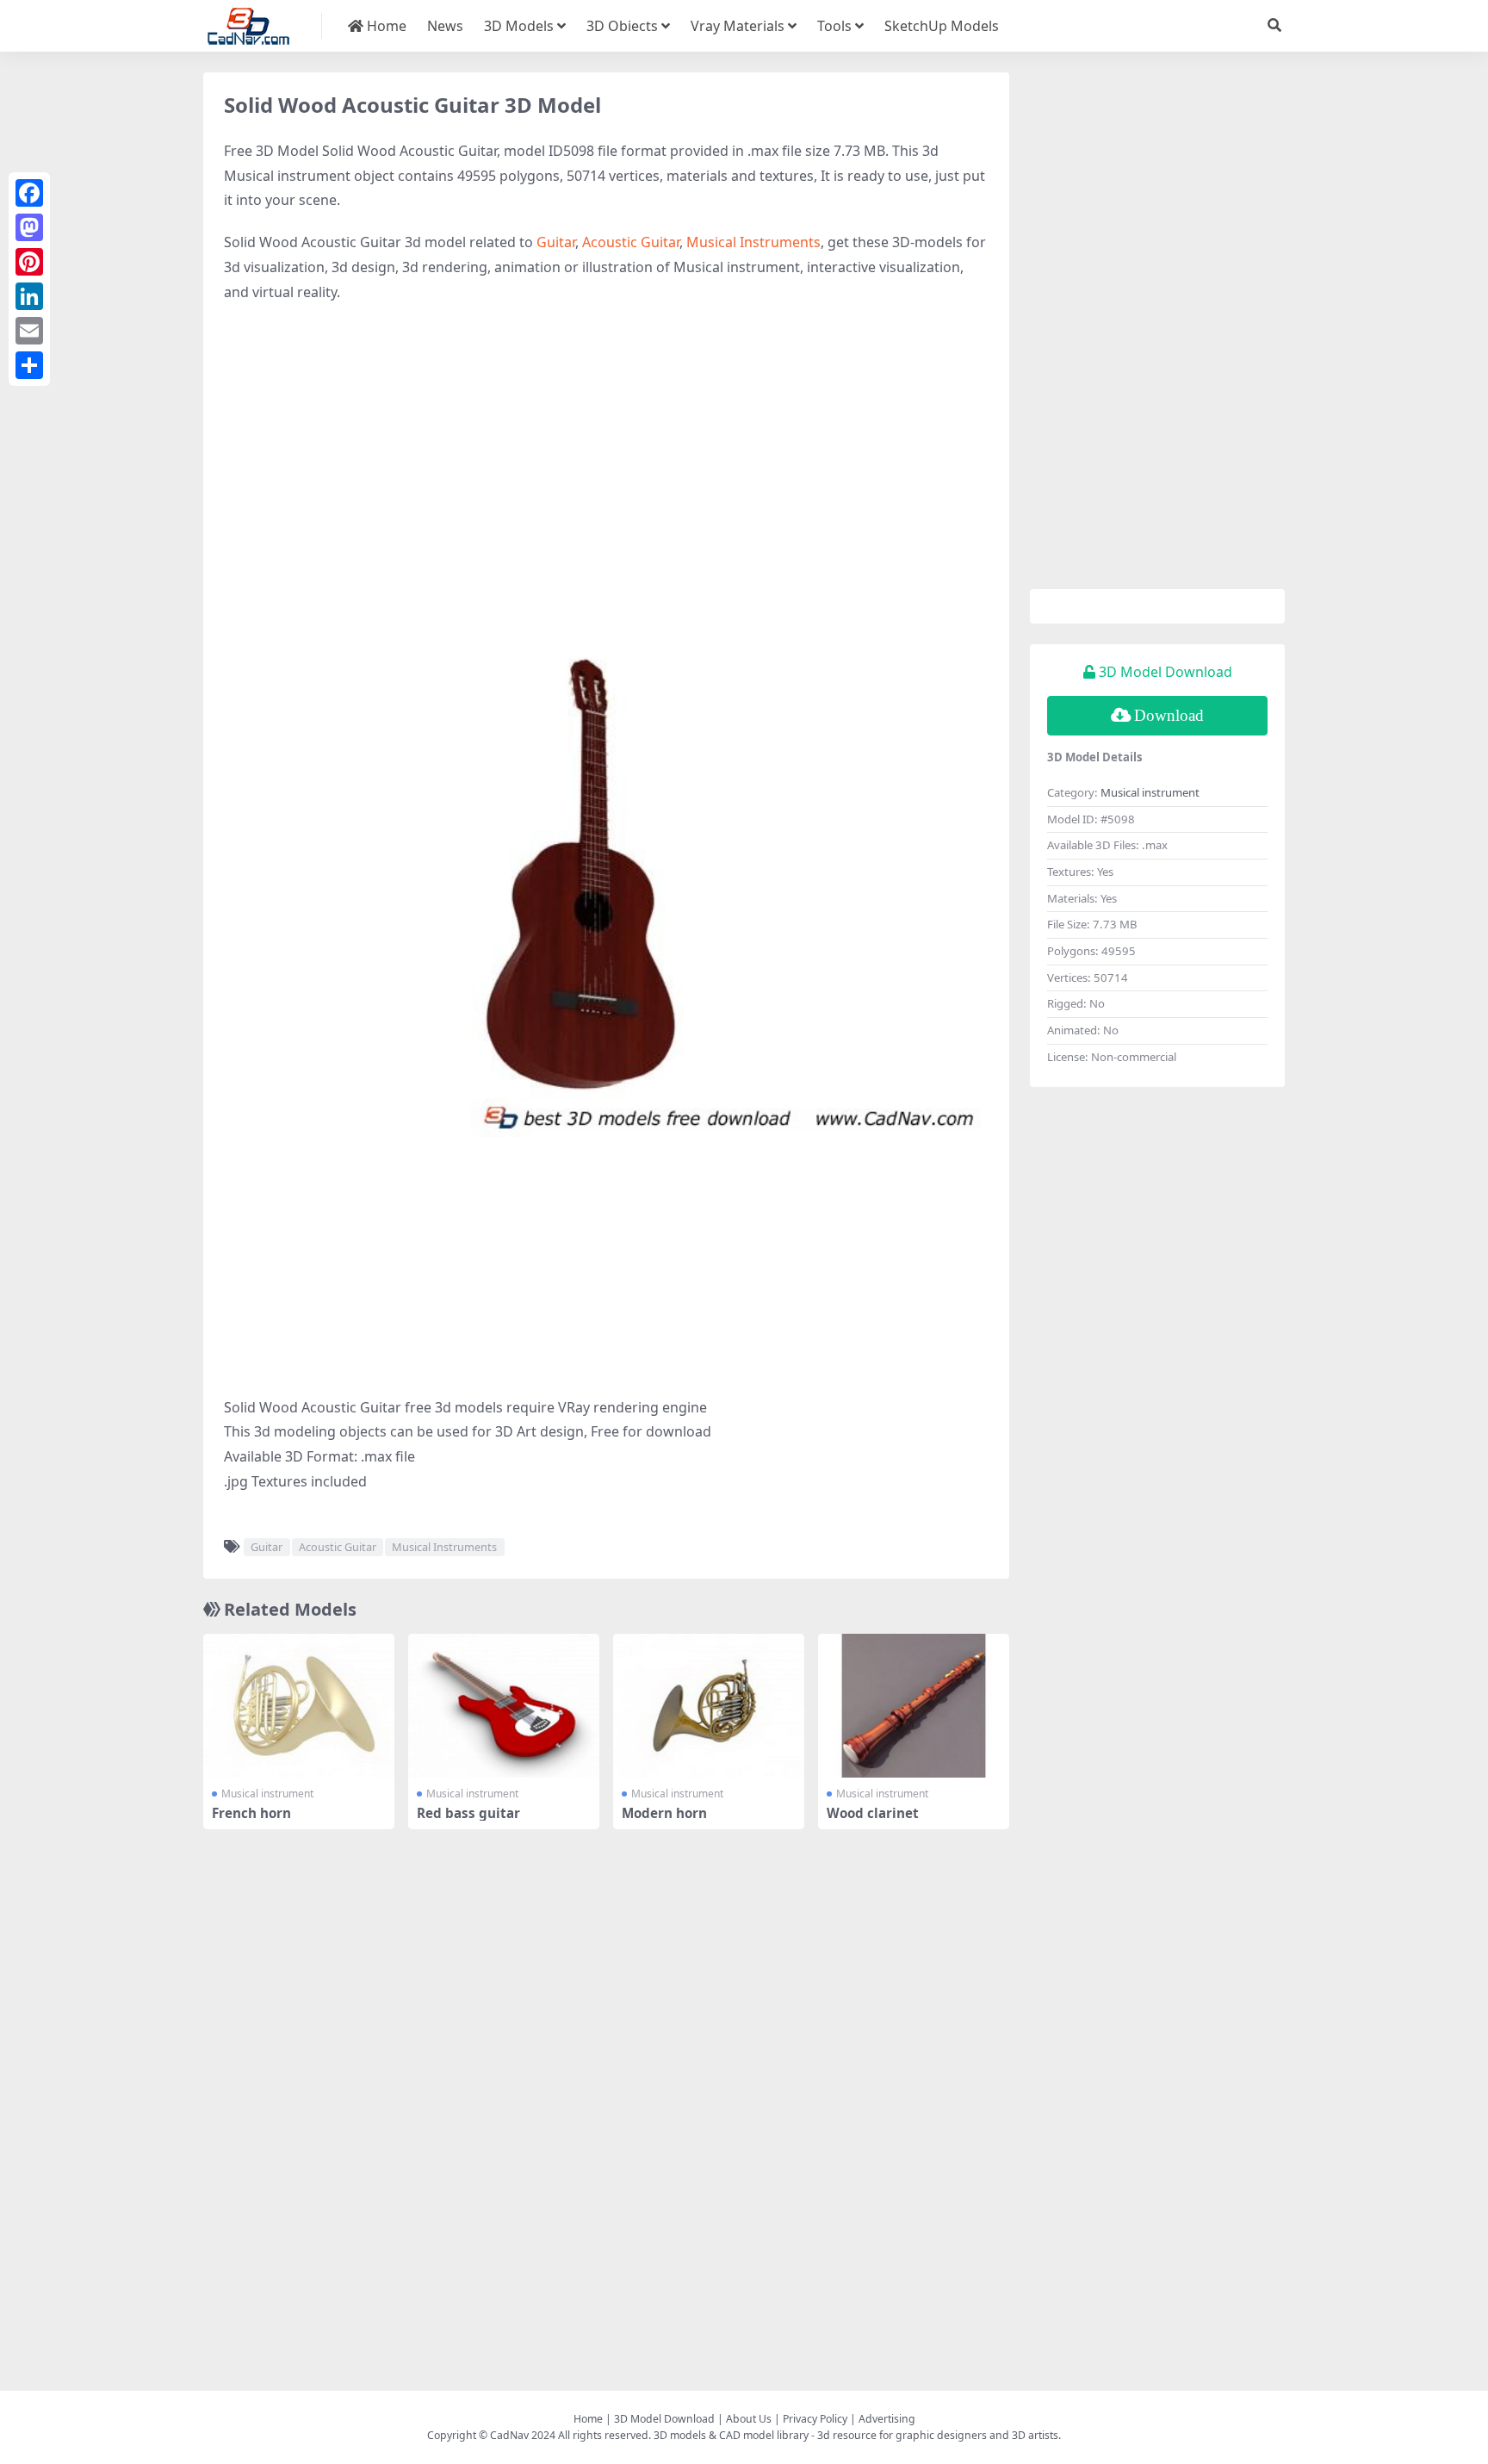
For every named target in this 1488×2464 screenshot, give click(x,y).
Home (385, 26)
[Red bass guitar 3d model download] (504, 1706)
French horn (251, 1813)
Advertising (887, 2419)
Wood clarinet (873, 1813)
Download (1169, 715)
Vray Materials (738, 26)
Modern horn (664, 1813)
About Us (749, 2419)
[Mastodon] (29, 227)
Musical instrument (267, 1794)
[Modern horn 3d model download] (709, 1706)
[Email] (29, 331)
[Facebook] (29, 193)
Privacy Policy (815, 2419)
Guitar (556, 242)
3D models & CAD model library (731, 2435)
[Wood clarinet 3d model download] (914, 1706)
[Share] (29, 365)
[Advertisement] (606, 443)
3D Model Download (664, 2419)
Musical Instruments (753, 242)
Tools (834, 26)
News (445, 26)
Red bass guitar (468, 1813)
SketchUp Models (942, 26)
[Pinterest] (29, 262)
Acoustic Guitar (631, 242)
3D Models (519, 26)
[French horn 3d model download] (299, 1706)
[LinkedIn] (29, 296)
